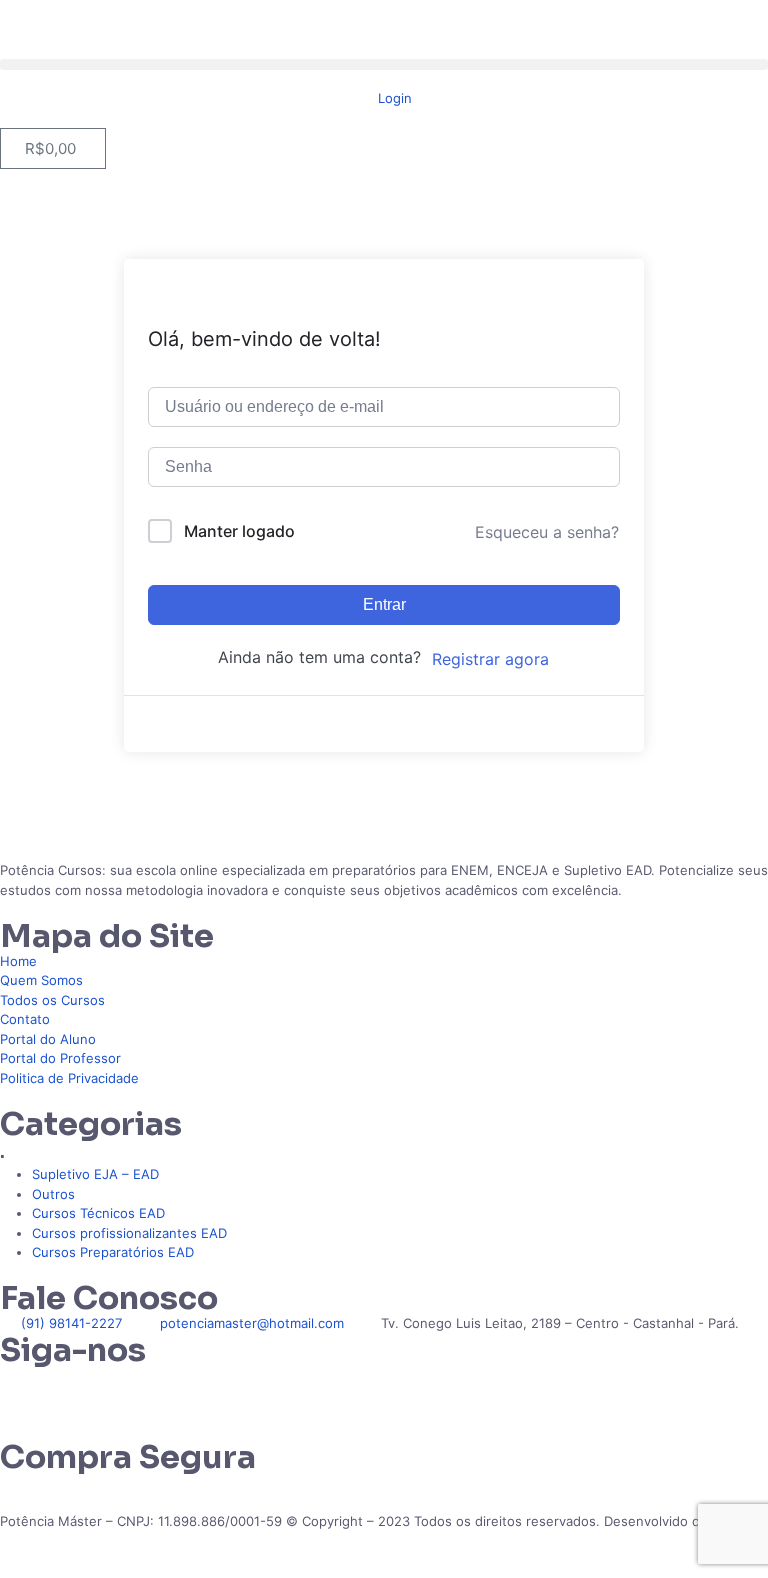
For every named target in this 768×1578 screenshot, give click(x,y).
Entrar (384, 604)
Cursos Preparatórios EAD (113, 1252)
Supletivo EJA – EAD (95, 1174)
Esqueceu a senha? (547, 532)
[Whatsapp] (25, 1391)
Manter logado (239, 531)
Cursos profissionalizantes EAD (129, 1233)
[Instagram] (79, 1391)
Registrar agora (490, 659)
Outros (53, 1194)
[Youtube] (187, 1391)
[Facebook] (133, 1391)
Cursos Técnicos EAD (98, 1213)
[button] (384, 64)
